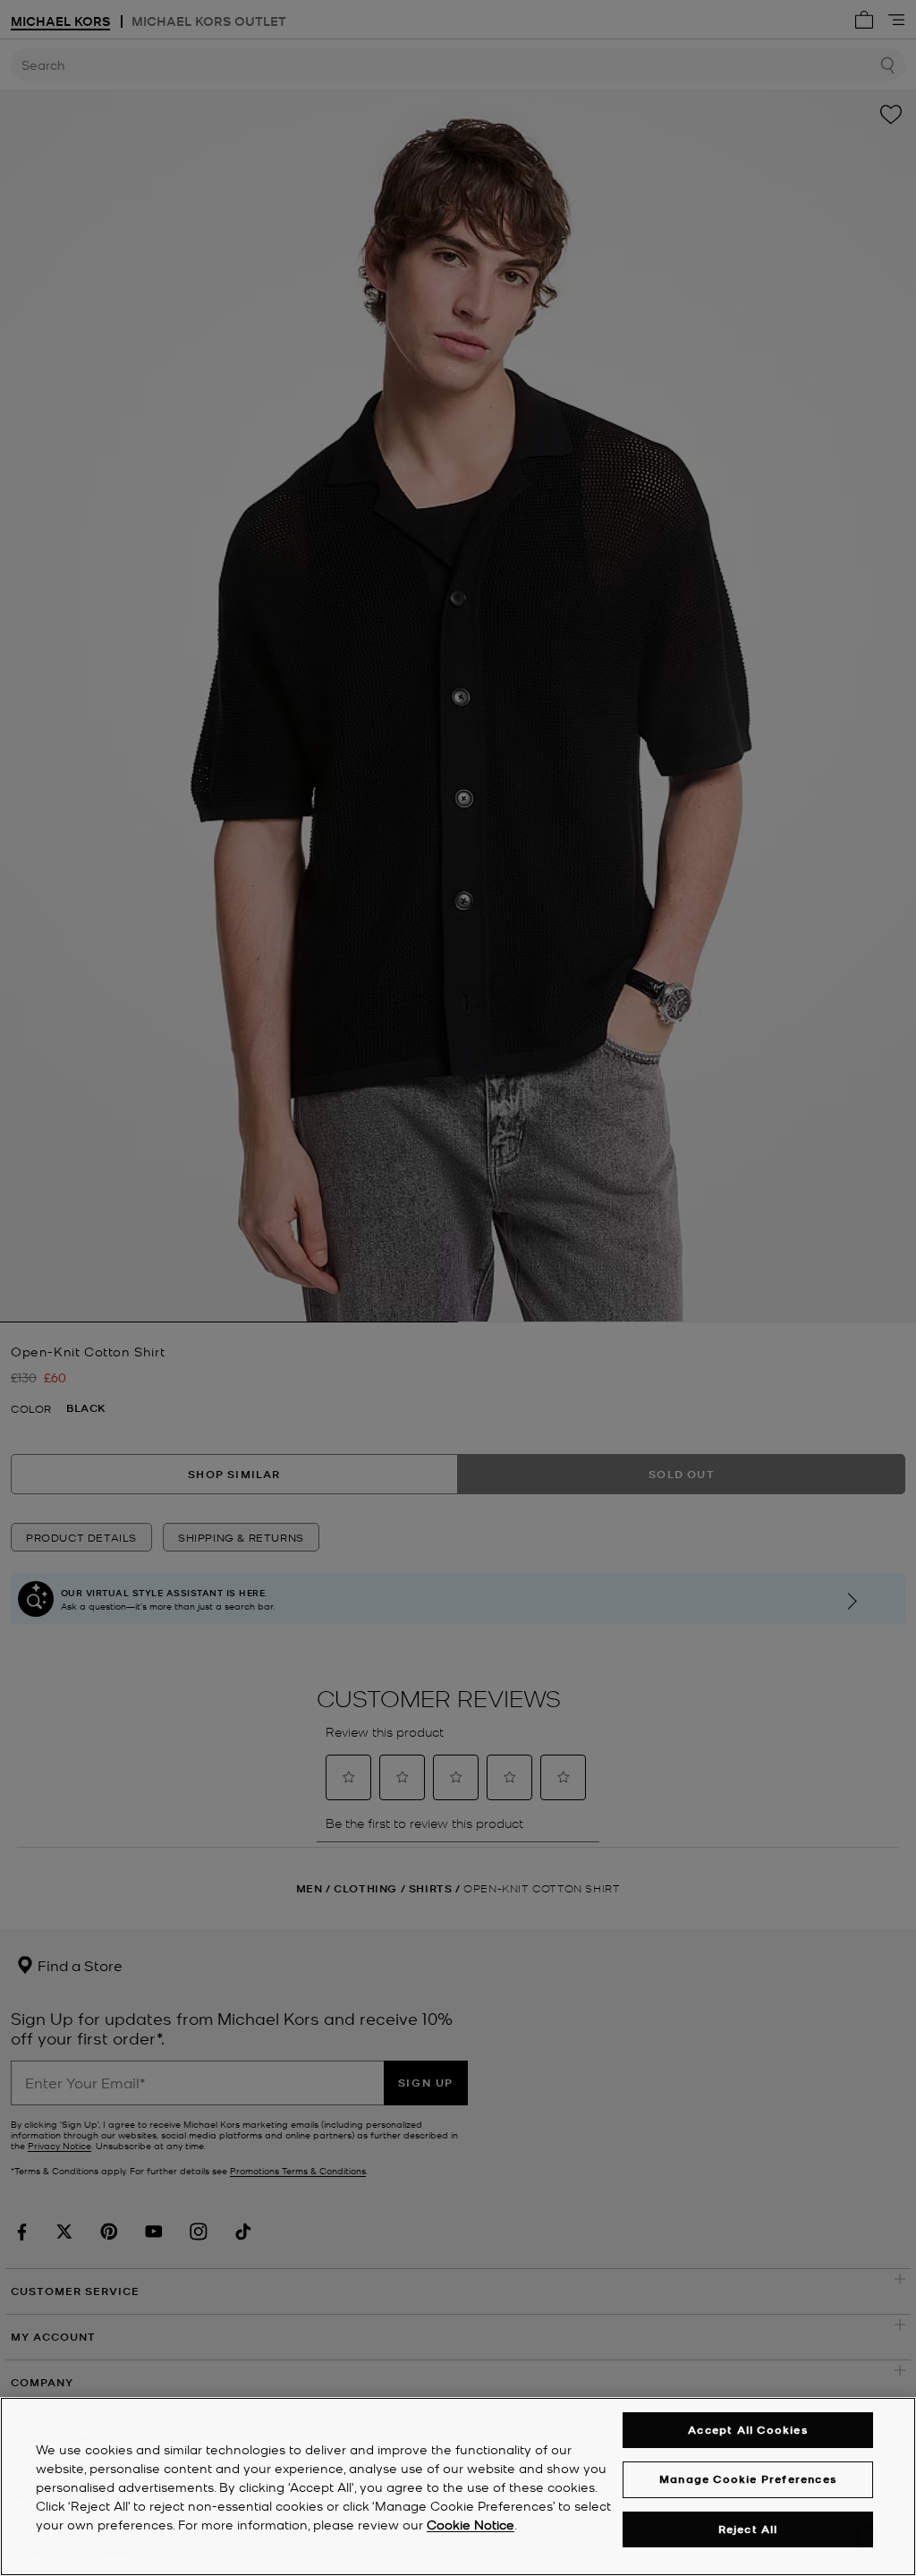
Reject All (748, 2529)
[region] (458, 2487)
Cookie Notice (471, 2524)
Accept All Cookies (748, 2430)
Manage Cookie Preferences (748, 2479)
